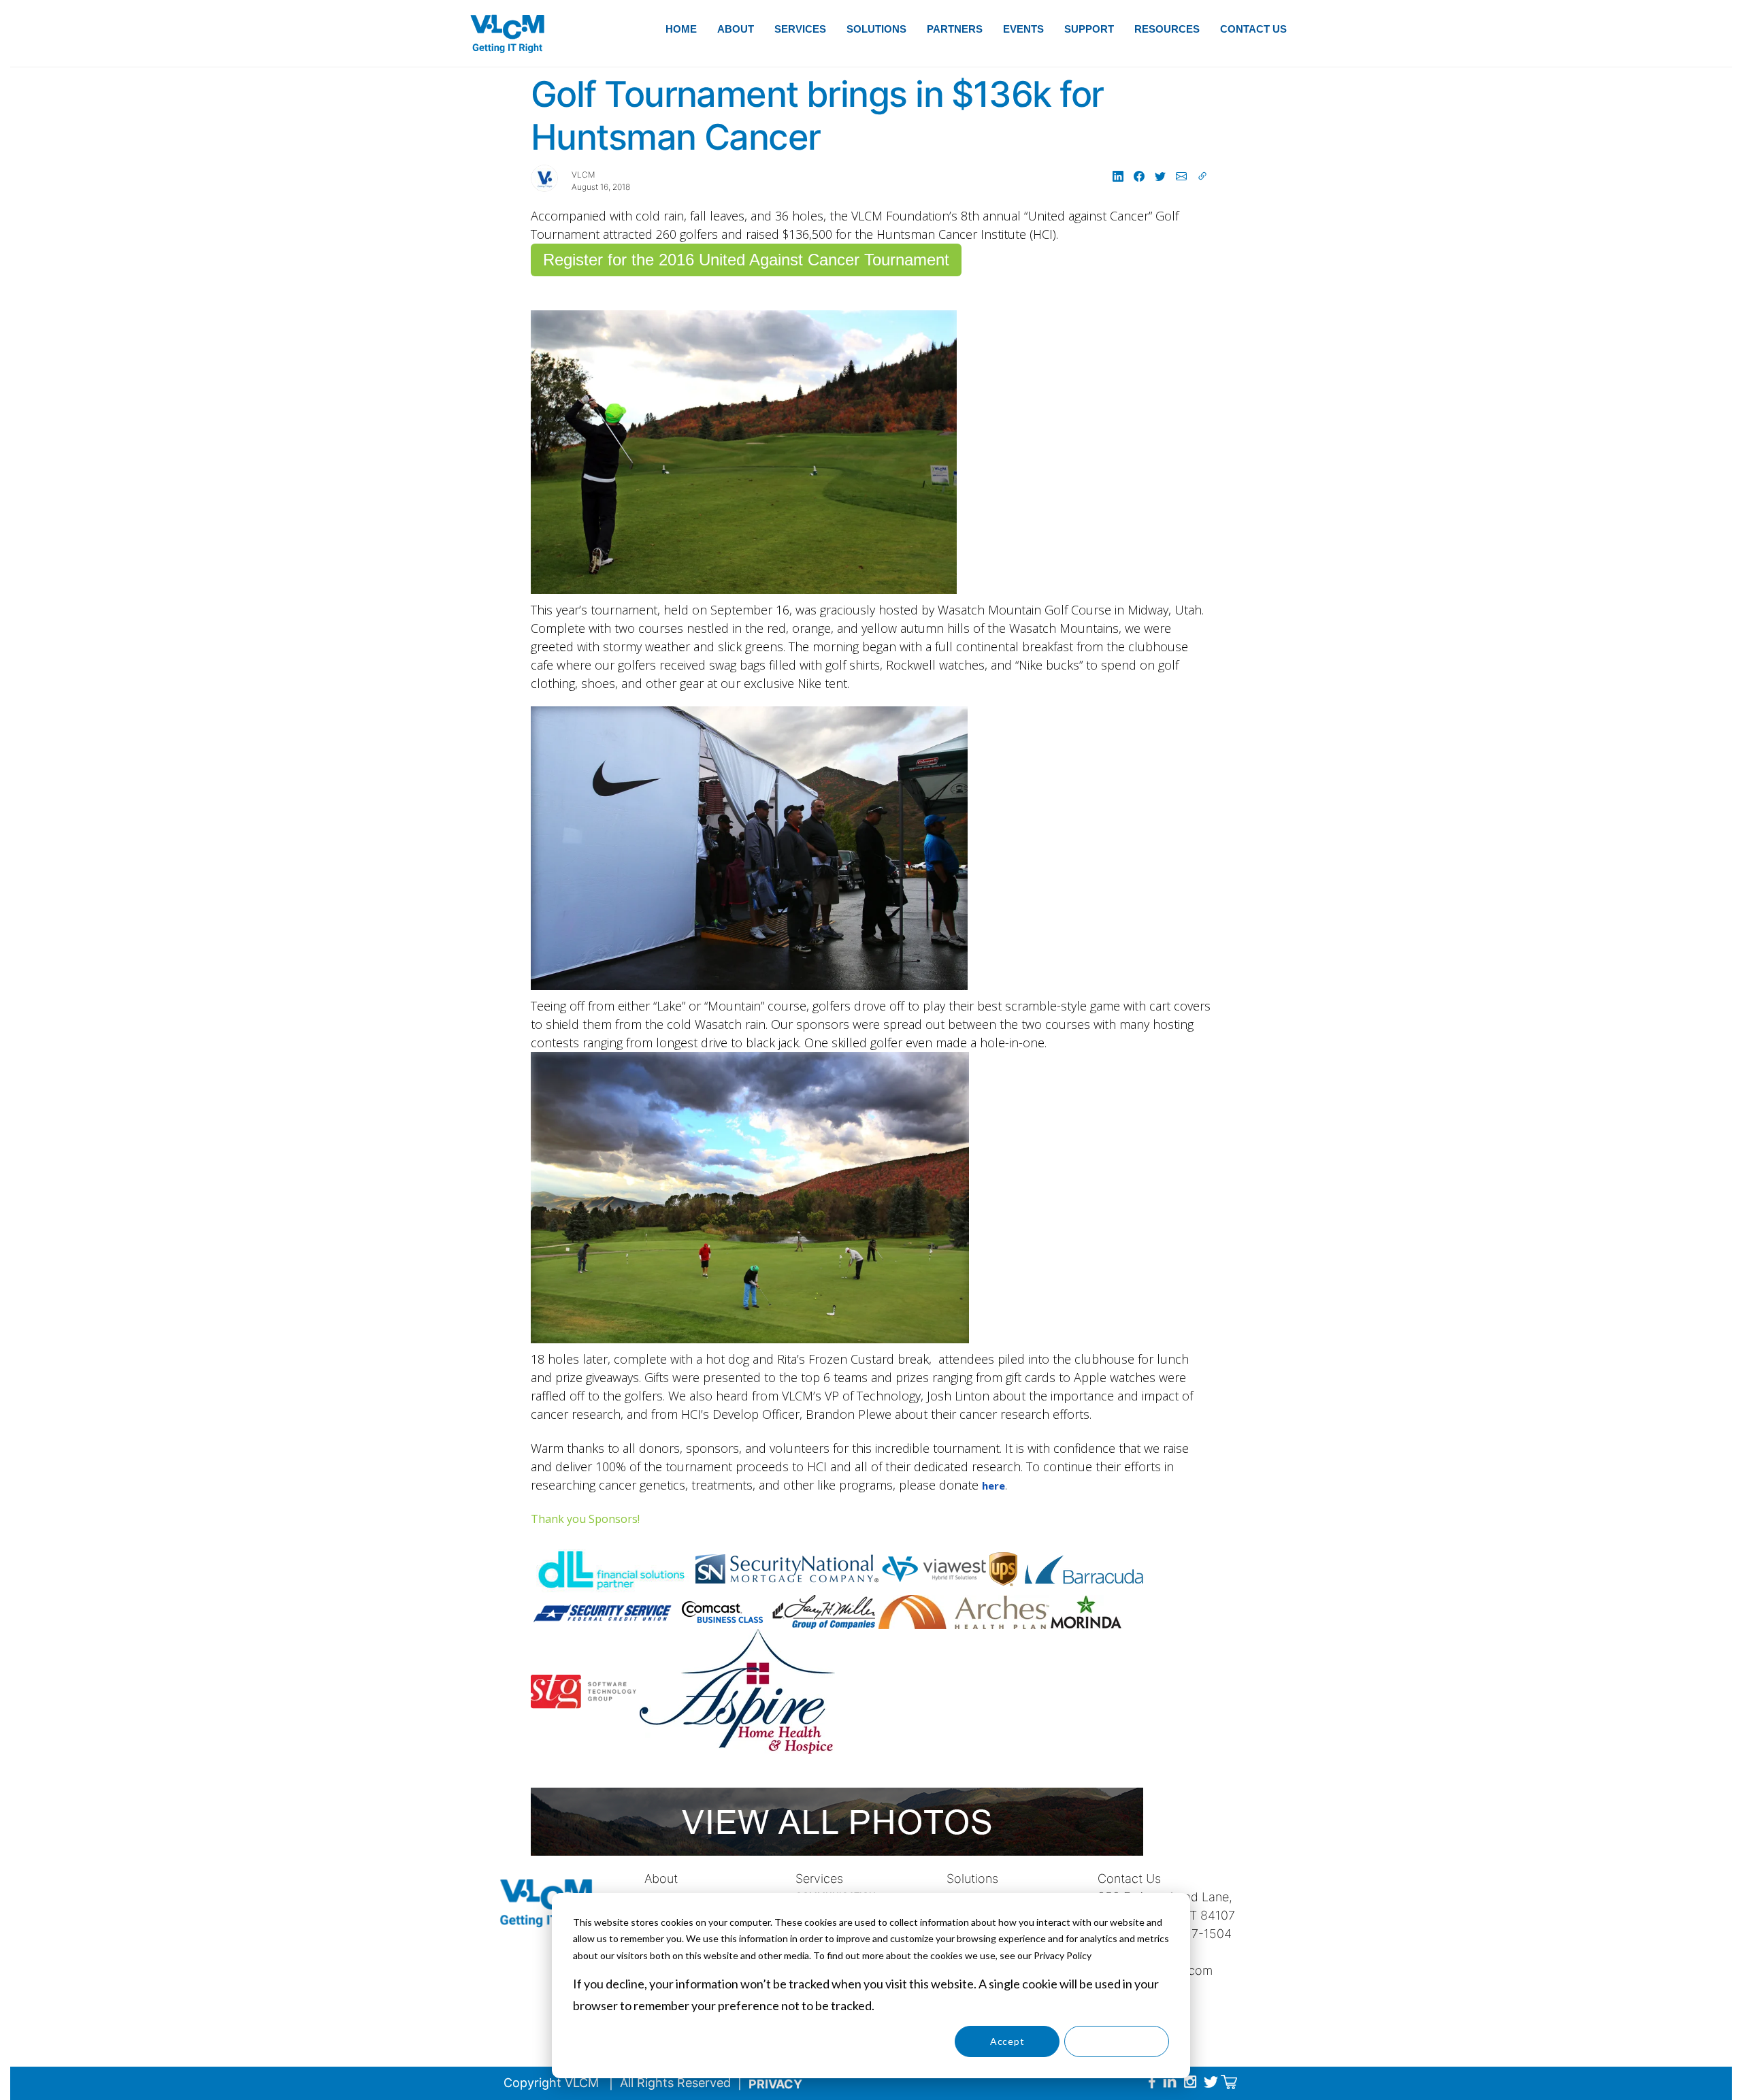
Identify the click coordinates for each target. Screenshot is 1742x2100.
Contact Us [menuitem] (1253, 29)
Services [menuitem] (800, 29)
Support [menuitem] (1089, 29)
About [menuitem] (736, 29)
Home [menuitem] (681, 29)
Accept (1007, 2041)
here (993, 1486)
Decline (1117, 2041)
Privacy (775, 2084)
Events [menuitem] (1023, 29)
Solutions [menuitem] (876, 29)
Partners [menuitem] (955, 29)
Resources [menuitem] (1167, 29)
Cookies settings (898, 2041)
